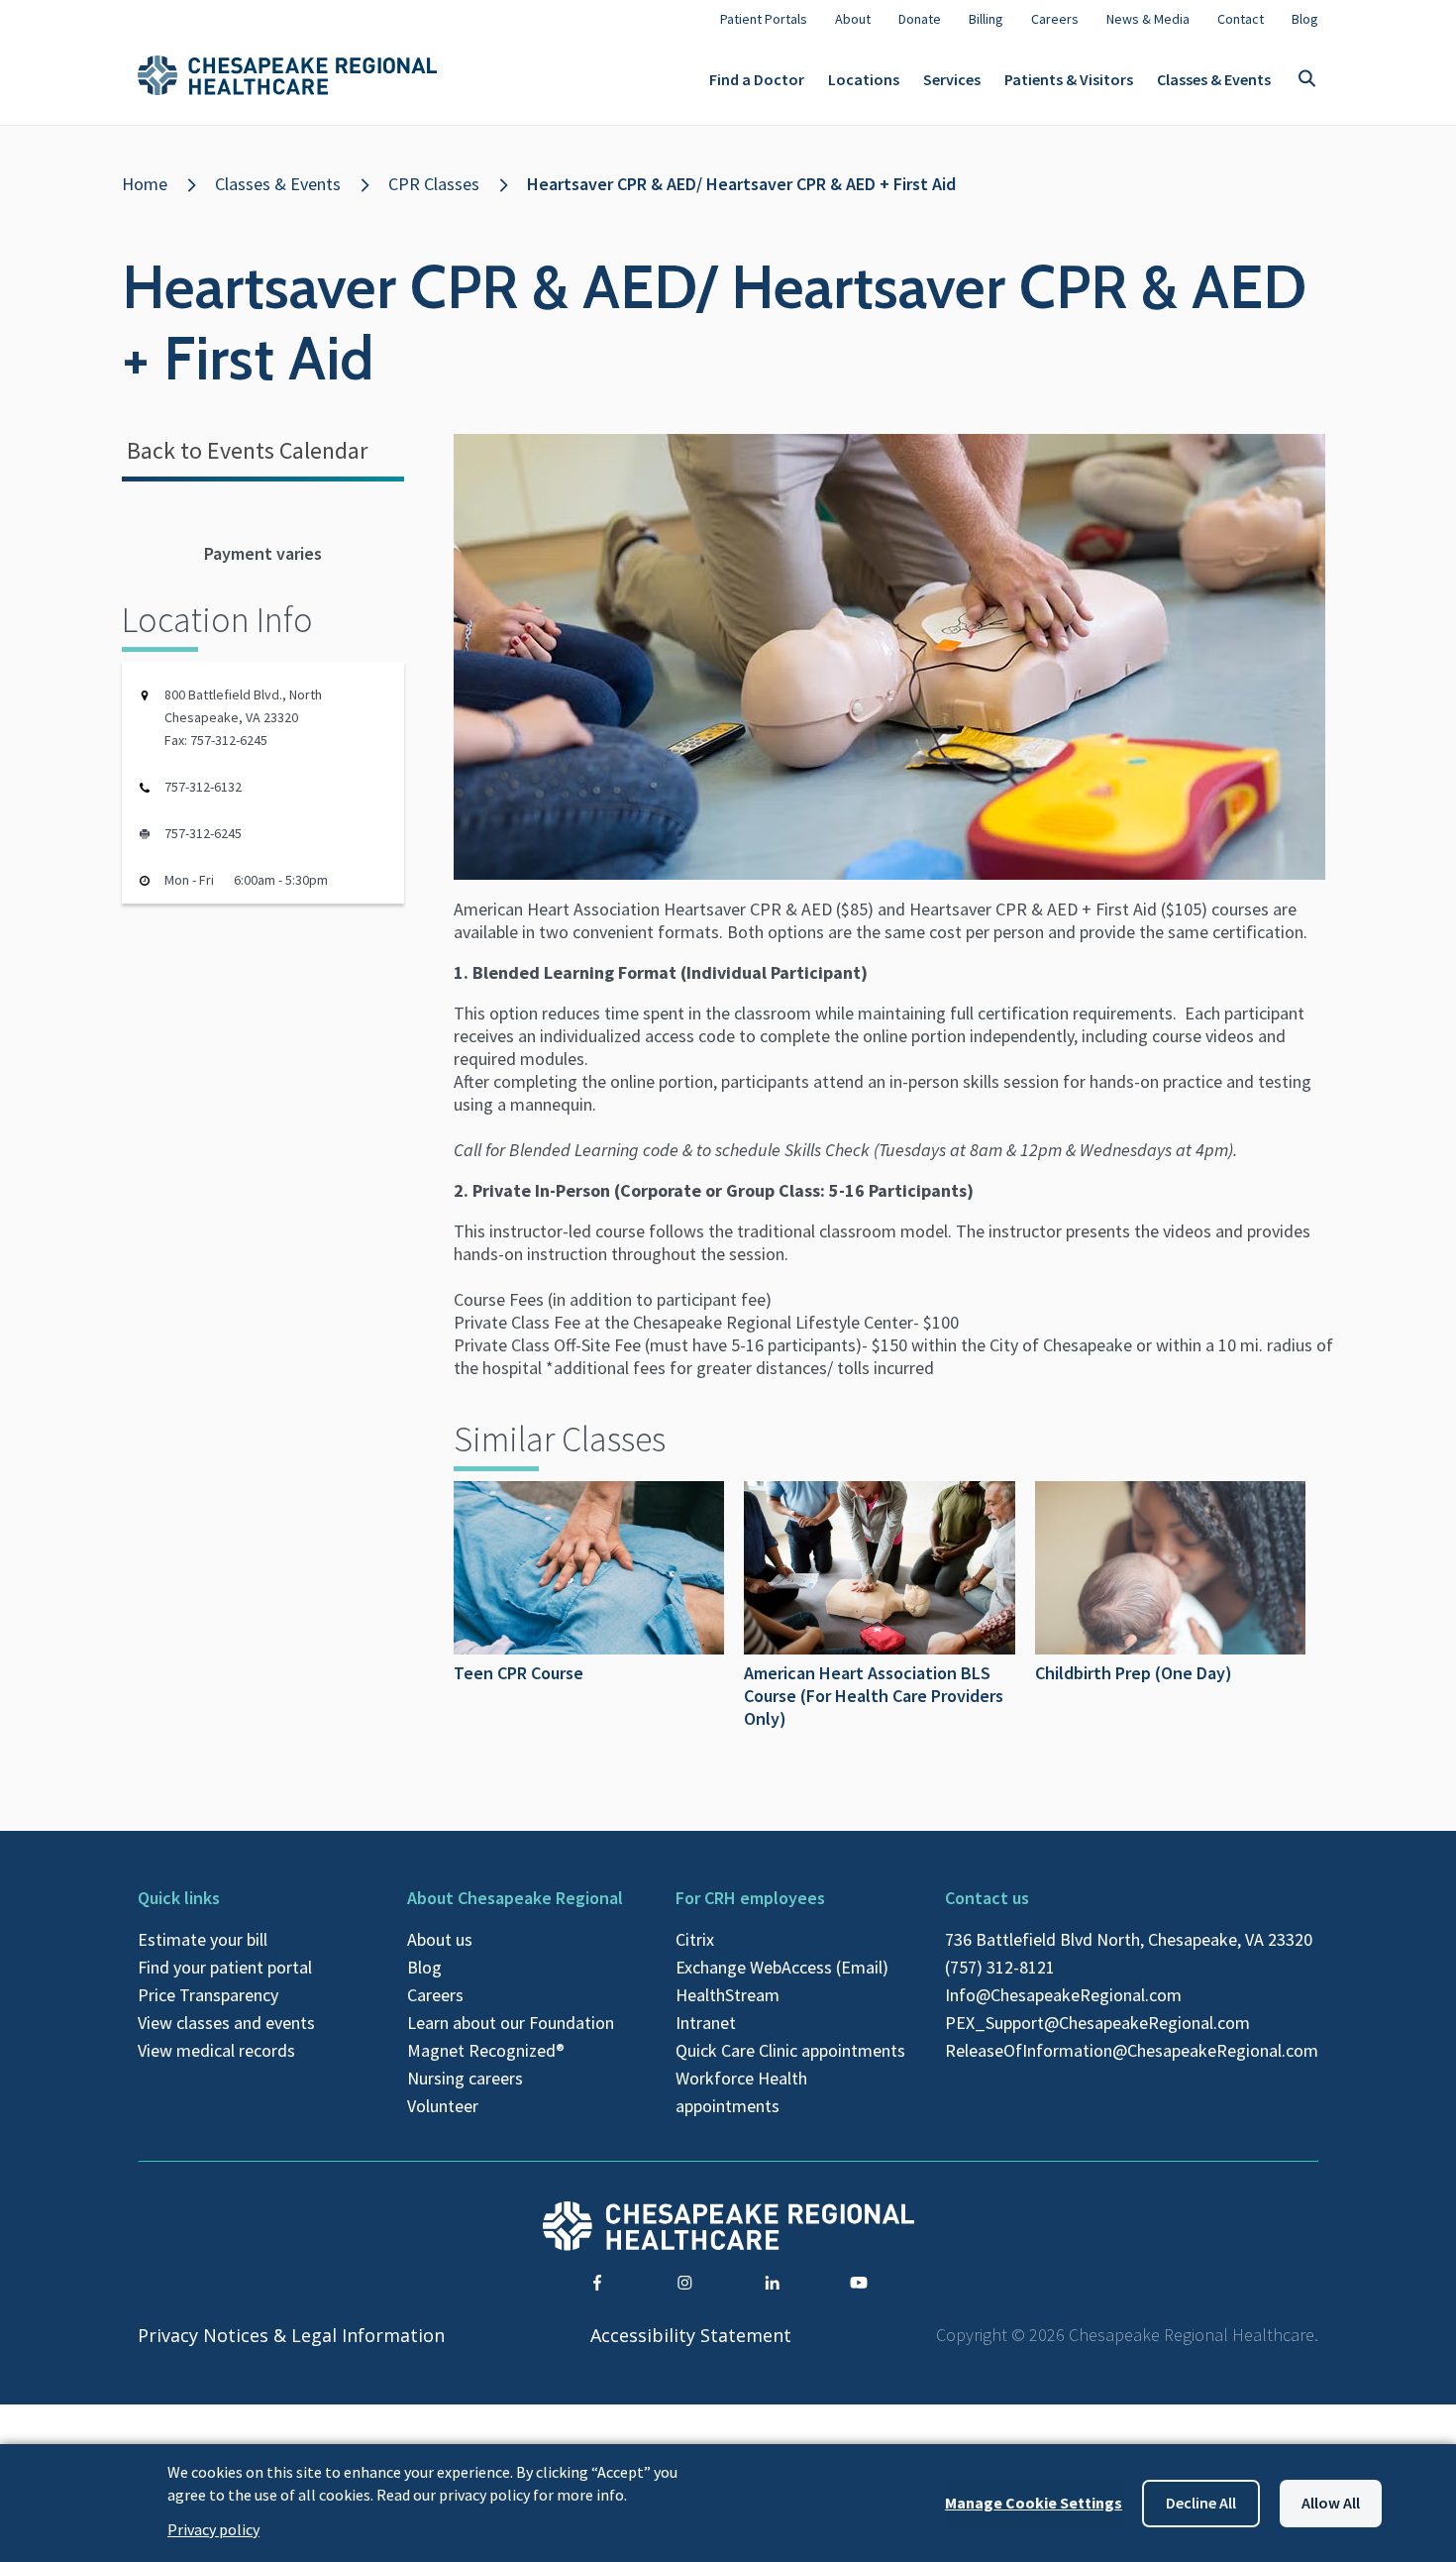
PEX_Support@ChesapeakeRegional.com (1097, 2023)
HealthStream (728, 1995)
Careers (435, 1995)
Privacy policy (213, 2529)
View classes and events (226, 2023)
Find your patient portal (225, 1967)
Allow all (1331, 2503)
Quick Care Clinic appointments (790, 2050)
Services (952, 79)
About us (440, 1939)
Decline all (1201, 2503)
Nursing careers (465, 2078)
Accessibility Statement (691, 2335)
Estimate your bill (203, 1939)
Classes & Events (1214, 79)
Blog (424, 1967)
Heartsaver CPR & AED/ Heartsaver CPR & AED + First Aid (741, 184)
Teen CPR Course (519, 1673)
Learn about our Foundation (511, 2023)
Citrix (695, 1939)
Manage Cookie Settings (1034, 2503)
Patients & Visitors (1069, 79)
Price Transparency (208, 1995)
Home (145, 184)
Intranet (706, 2023)
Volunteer (443, 2106)
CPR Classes (434, 184)
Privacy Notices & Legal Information (291, 2335)
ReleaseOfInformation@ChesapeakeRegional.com (1132, 2050)
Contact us (987, 1898)
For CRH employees (750, 1898)
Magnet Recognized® (486, 2050)
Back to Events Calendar (247, 450)
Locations (864, 79)
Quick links (179, 1898)
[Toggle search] (1306, 80)
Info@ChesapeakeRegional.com (1063, 1995)
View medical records (216, 2050)
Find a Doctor (757, 79)
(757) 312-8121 (1000, 1967)
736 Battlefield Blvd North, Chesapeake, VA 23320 (1129, 1939)
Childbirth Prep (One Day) (1134, 1673)
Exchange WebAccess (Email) (782, 1967)
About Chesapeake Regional (515, 1898)
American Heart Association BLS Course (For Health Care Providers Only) (874, 1696)
